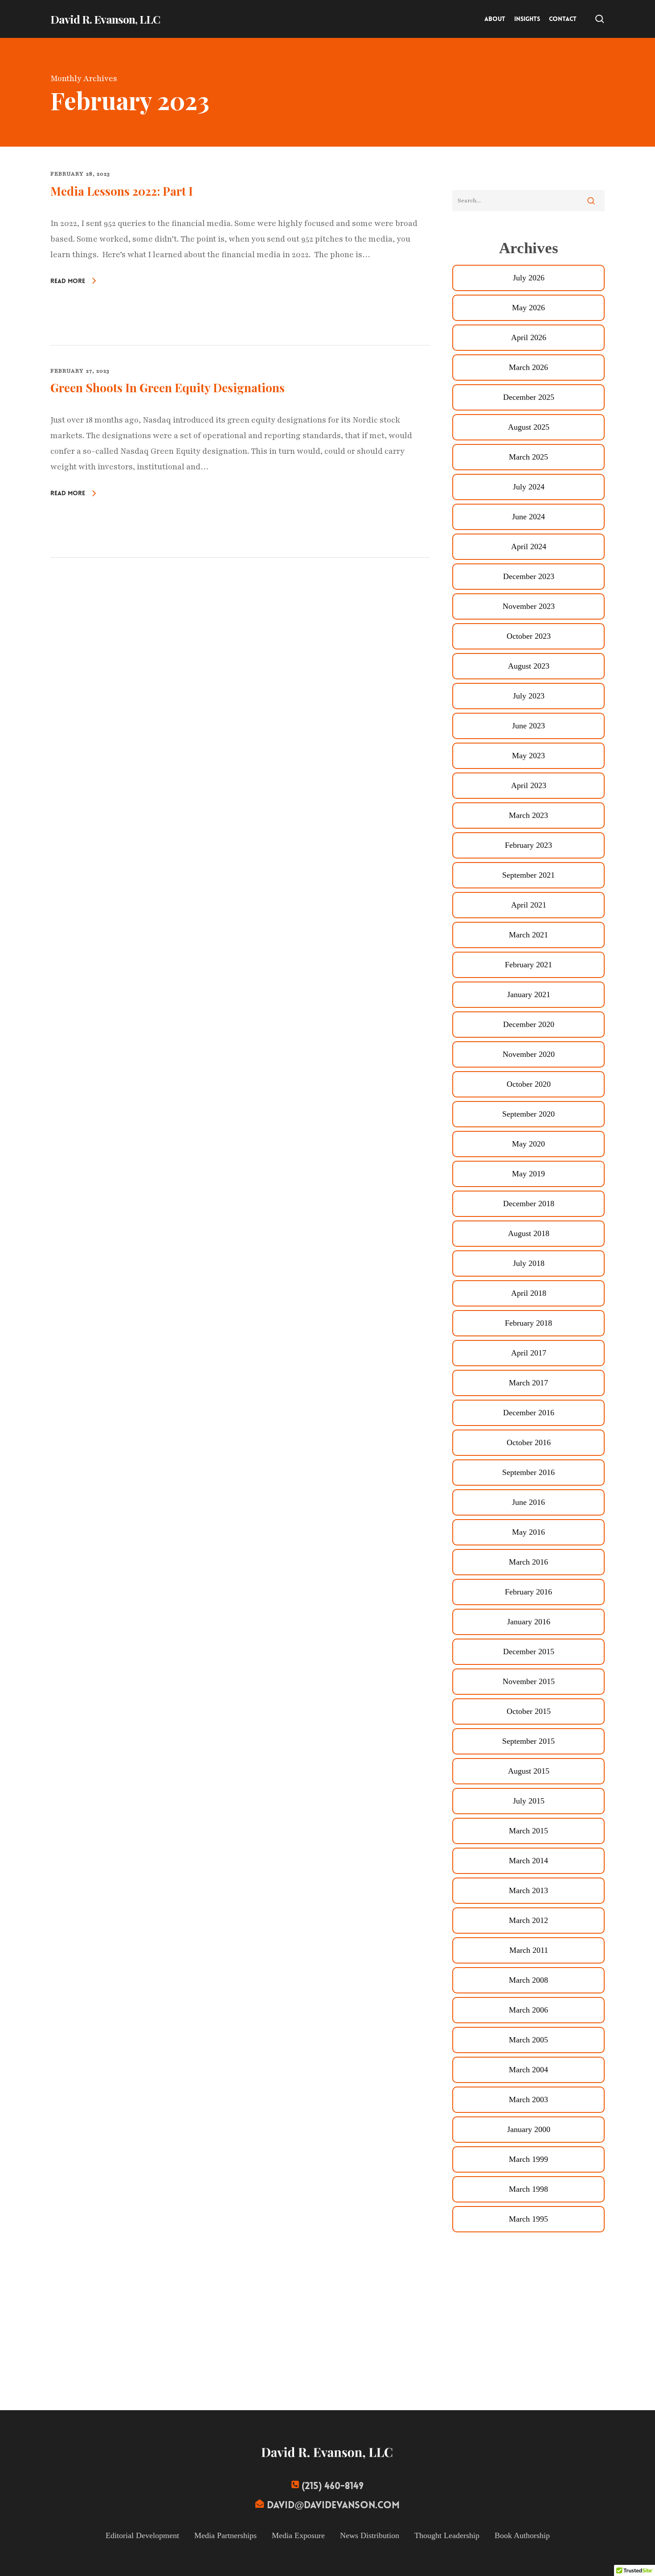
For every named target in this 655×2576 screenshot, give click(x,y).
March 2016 (528, 1562)
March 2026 (528, 367)
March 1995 (528, 2219)
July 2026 (529, 278)
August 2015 (529, 1771)
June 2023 (528, 726)
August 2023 (529, 666)
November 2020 (529, 1054)
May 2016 (528, 1532)
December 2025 (529, 397)
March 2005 (528, 2040)
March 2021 (528, 935)
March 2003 (528, 2099)
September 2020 (528, 1114)
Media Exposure (298, 2535)
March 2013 (528, 1890)
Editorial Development (142, 2535)
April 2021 (529, 905)
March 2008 (528, 1980)
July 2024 (529, 487)
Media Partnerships (225, 2535)
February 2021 (528, 965)
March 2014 (528, 1861)
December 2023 (529, 576)
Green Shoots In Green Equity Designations (168, 388)
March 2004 (528, 2070)
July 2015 (529, 1801)
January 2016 (529, 1622)
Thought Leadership (447, 2535)
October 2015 (529, 1711)
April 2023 (529, 785)
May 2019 (528, 1174)
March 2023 (528, 815)
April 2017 (529, 1353)
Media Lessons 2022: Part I (122, 191)
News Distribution (370, 2535)
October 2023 (529, 636)
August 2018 (529, 1233)
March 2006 (528, 2010)
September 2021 (528, 875)
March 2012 (528, 1920)
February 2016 (528, 1592)
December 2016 (529, 1413)
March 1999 (528, 2159)
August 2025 (529, 427)
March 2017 (528, 1383)
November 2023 (529, 606)
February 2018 (528, 1323)
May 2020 (528, 1144)
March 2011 (529, 1950)
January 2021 (529, 994)
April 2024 (529, 546)
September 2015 (528, 1741)
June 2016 (528, 1502)
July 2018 (529, 1263)
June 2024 (528, 517)
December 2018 (529, 1204)
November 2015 (529, 1681)
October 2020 (529, 1084)
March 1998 (528, 2189)
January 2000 (529, 2129)
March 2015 (528, 1831)
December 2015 (529, 1652)
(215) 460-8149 (333, 2486)
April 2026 (529, 337)
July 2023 (529, 696)
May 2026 (528, 308)
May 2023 (528, 756)
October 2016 (529, 1442)
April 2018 (529, 1293)
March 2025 (528, 457)
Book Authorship (522, 2535)
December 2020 (529, 1024)
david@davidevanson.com (333, 2505)
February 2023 (528, 845)
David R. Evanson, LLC (105, 19)
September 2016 (528, 1472)
